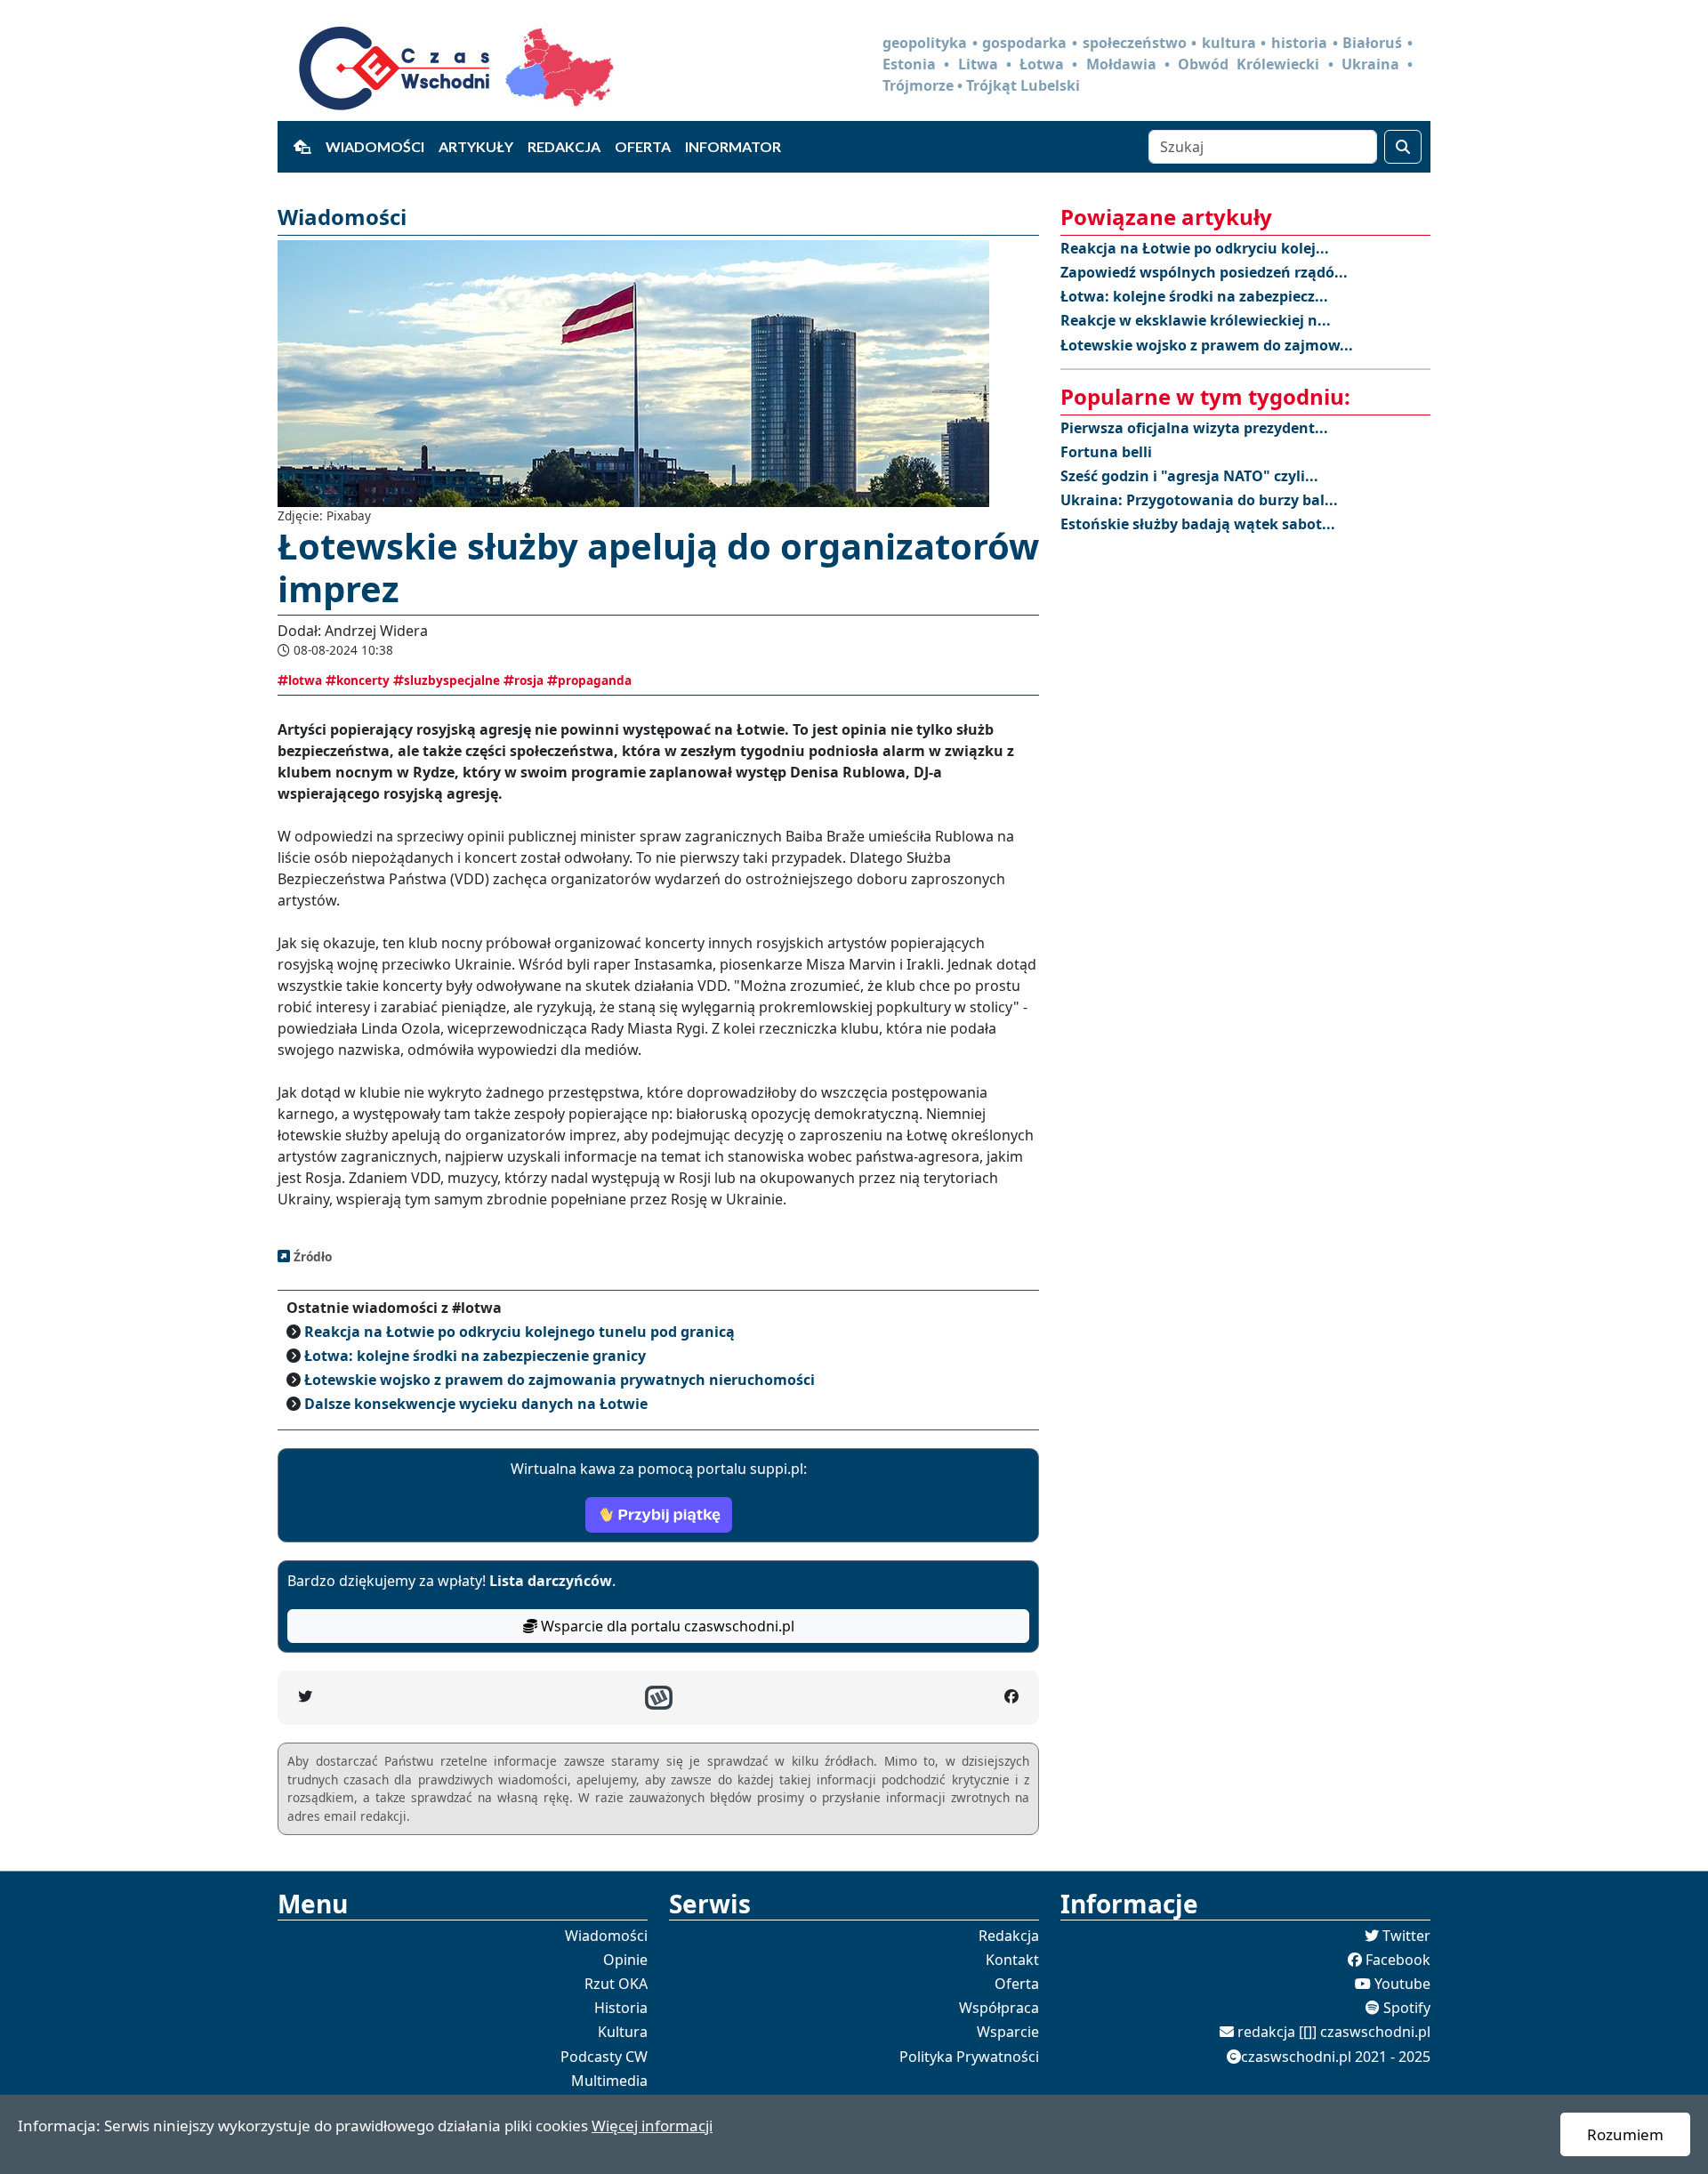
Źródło (311, 1256)
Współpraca (999, 2008)
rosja (529, 680)
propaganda (595, 680)
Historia (621, 2008)
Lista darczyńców (551, 1581)
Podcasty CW (604, 2057)
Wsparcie (1008, 2032)
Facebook (1398, 1960)
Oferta (643, 146)
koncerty (363, 680)
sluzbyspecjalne (452, 680)
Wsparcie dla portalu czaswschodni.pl (666, 1626)
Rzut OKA (616, 1984)
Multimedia (609, 2081)
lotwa (305, 680)
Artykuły (476, 146)
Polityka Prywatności (969, 2057)
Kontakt (1012, 1960)
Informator (733, 146)
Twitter (1406, 1936)
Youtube (1402, 1984)
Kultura (623, 2032)
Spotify (1407, 2008)
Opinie (625, 1960)
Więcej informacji (652, 2126)
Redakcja (564, 146)
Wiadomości (375, 146)
